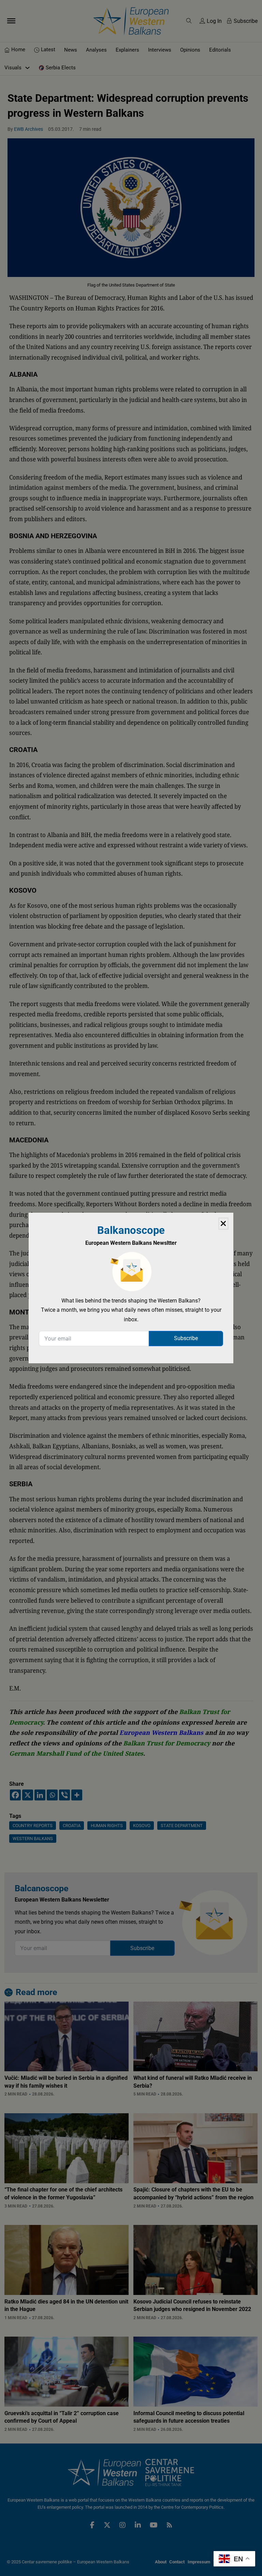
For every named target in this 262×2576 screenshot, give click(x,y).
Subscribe (186, 1338)
